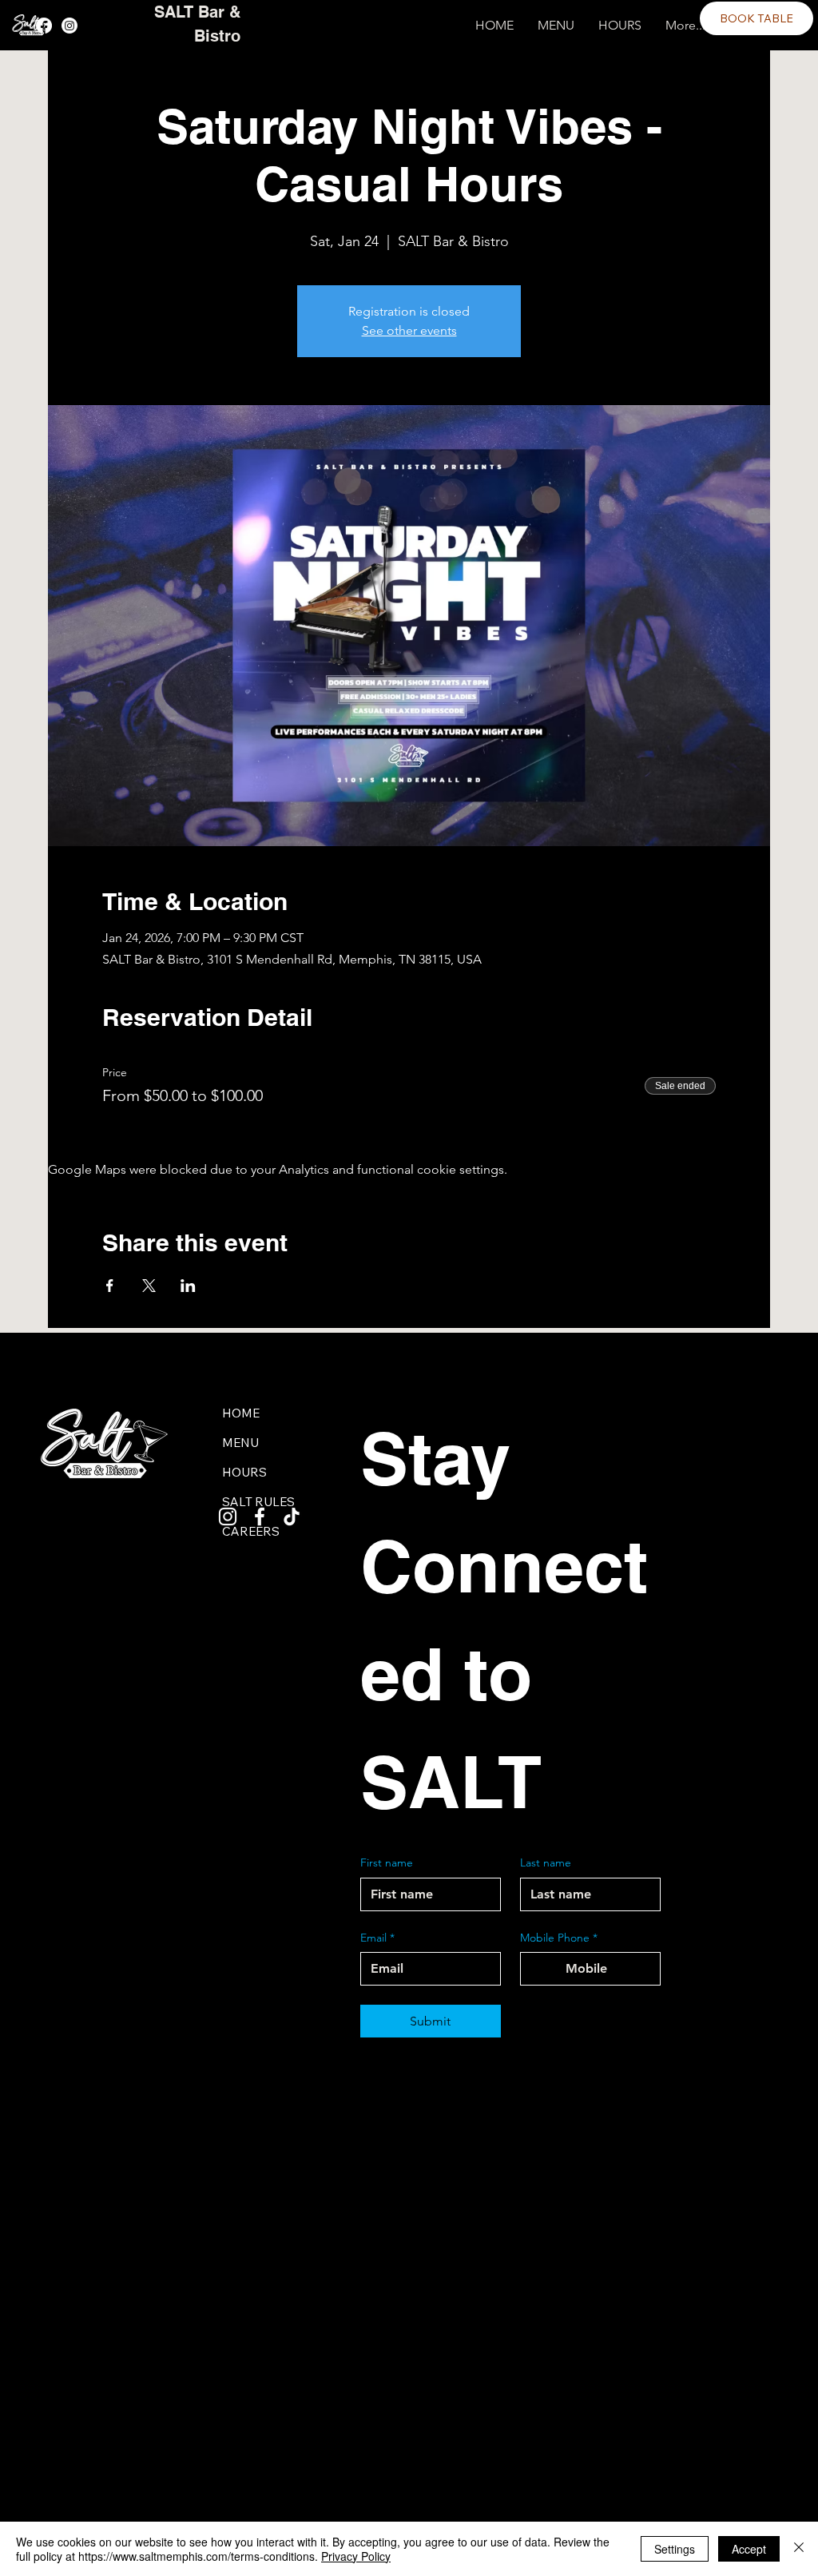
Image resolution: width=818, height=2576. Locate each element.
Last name (546, 1862)
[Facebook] (44, 26)
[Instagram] (69, 26)
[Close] (799, 2549)
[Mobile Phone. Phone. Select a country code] (546, 1969)
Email (377, 1938)
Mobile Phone (559, 1938)
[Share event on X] (149, 1286)
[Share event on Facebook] (110, 1286)
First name (387, 1862)
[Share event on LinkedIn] (188, 1286)
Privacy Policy (356, 2556)
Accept (749, 2549)
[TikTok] (292, 1517)
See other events (409, 330)
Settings (675, 2549)
